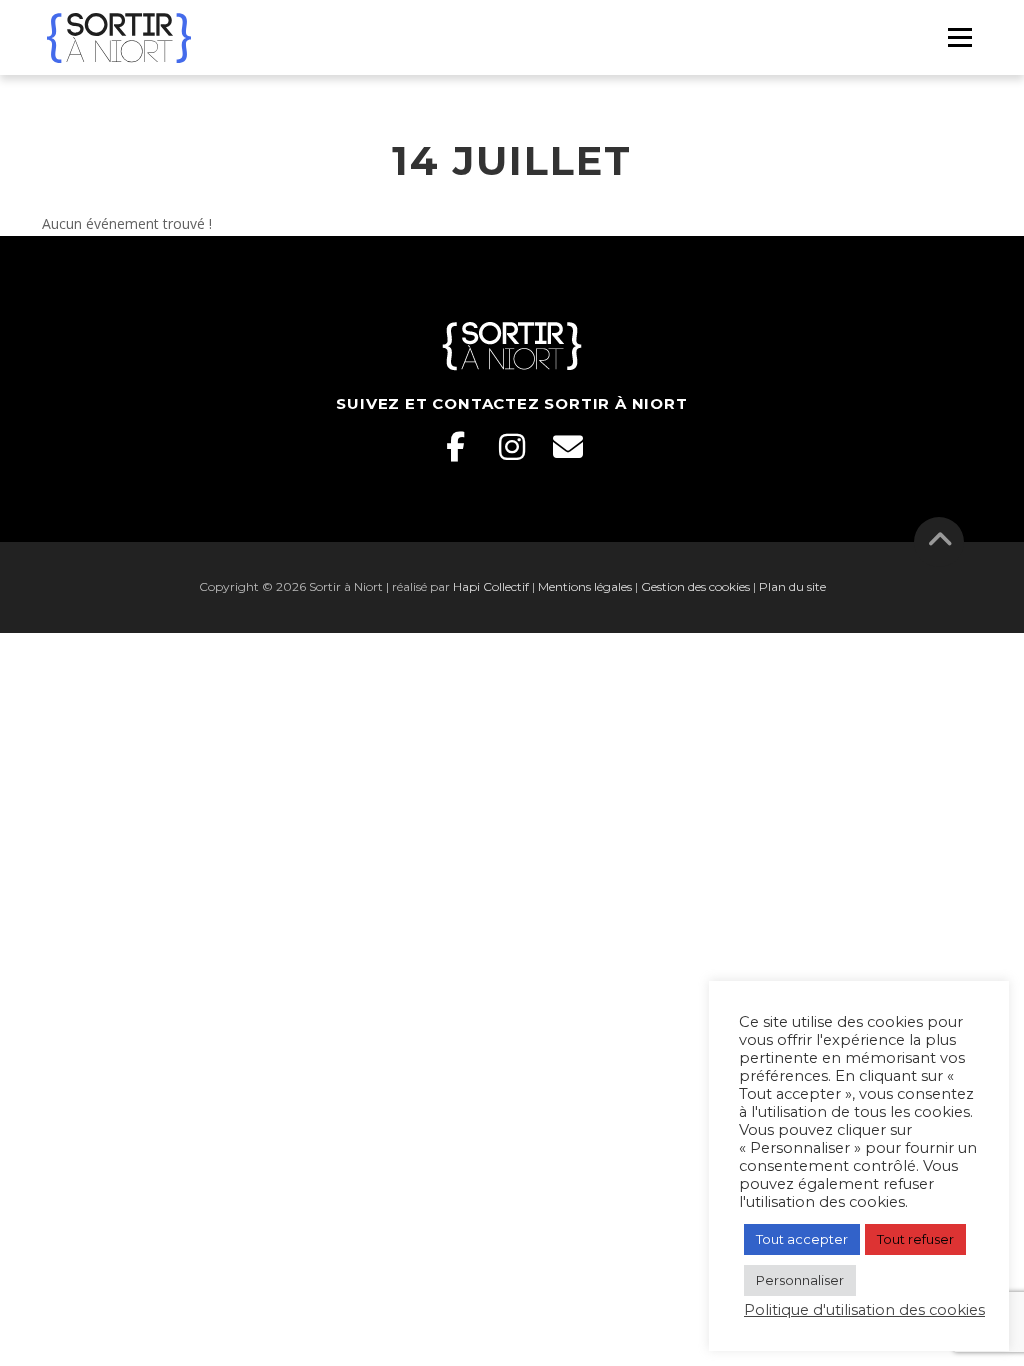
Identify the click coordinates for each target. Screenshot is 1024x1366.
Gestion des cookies (695, 586)
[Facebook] (456, 447)
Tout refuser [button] (915, 1239)
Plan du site (792, 586)
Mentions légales (585, 586)
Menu (959, 37)
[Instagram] (512, 447)
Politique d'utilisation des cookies (864, 1310)
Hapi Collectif (491, 586)
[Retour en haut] (939, 542)
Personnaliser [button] (800, 1280)
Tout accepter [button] (802, 1239)
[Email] (568, 447)
